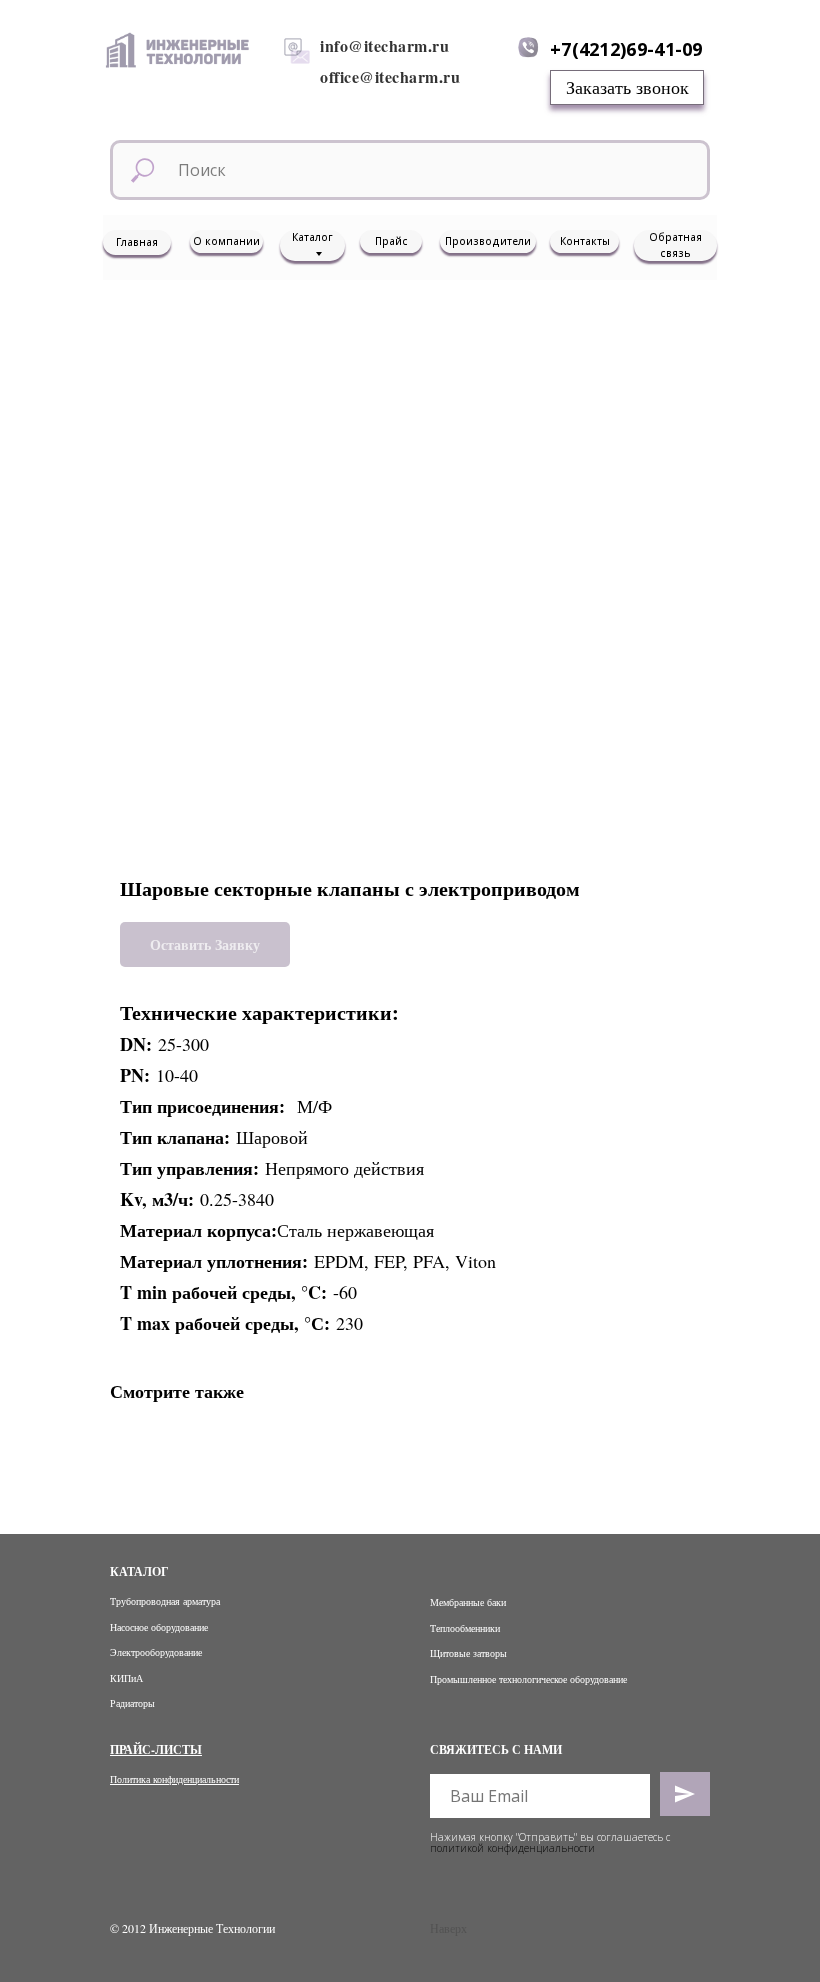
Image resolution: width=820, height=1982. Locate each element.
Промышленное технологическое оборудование (528, 1679)
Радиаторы (132, 1703)
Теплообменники (465, 1628)
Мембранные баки (468, 1602)
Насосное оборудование (159, 1627)
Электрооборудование (156, 1652)
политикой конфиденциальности (512, 1848)
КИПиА (126, 1678)
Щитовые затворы (468, 1653)
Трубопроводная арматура (165, 1601)
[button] (627, 87)
